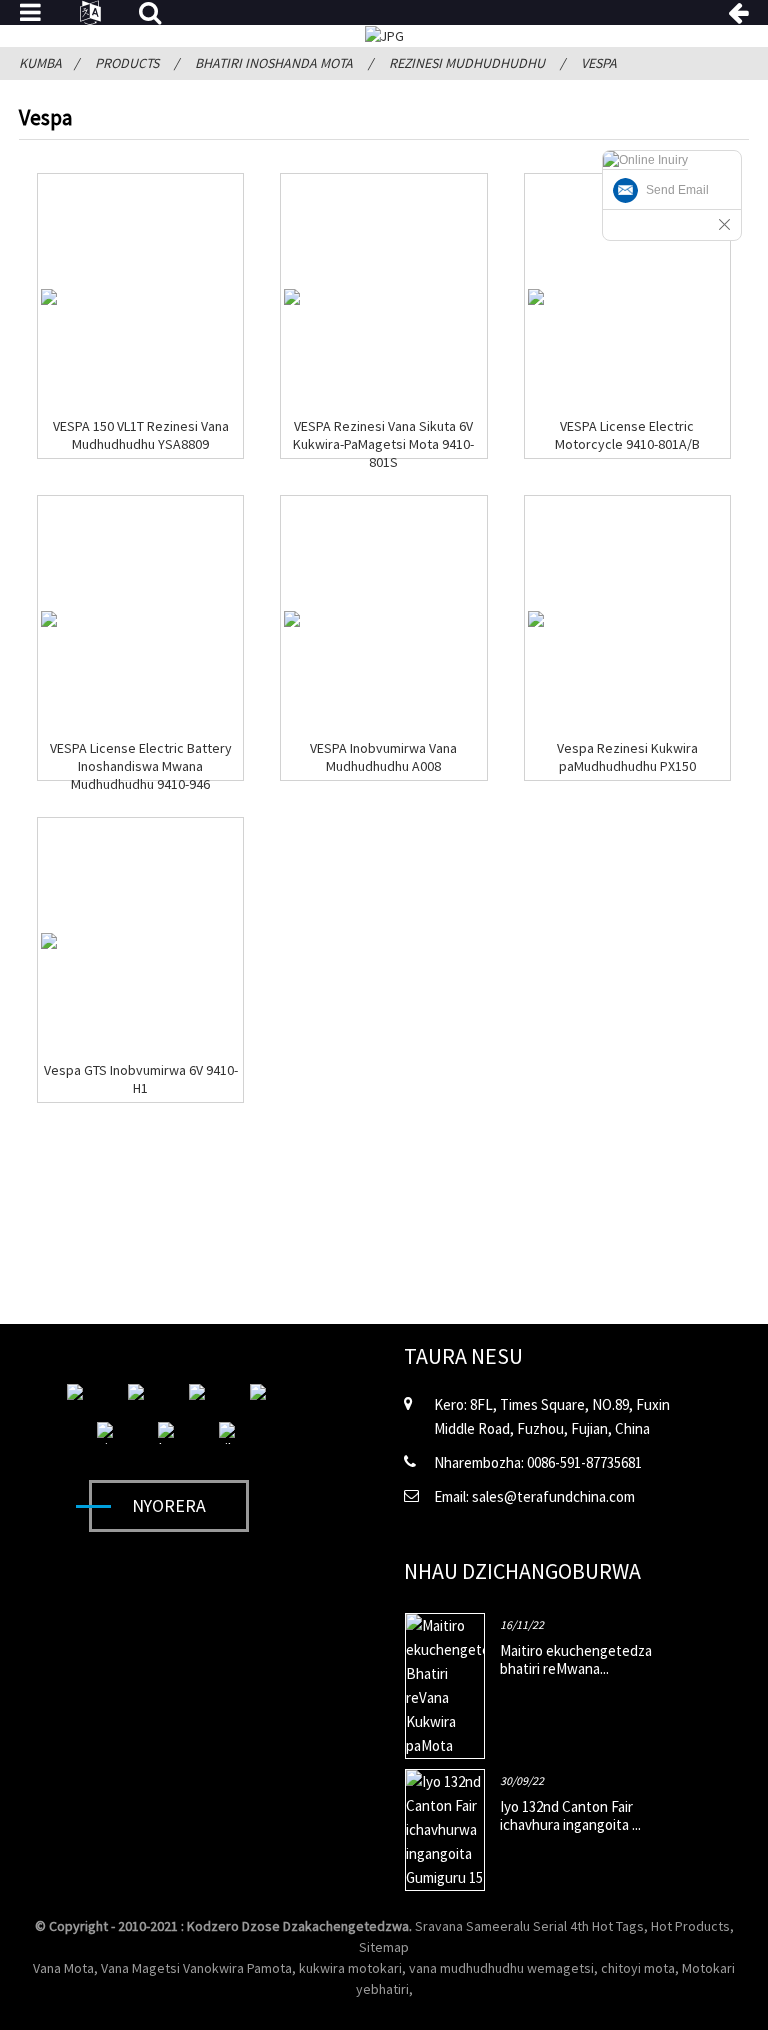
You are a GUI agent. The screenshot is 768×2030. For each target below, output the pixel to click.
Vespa (599, 63)
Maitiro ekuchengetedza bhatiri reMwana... (576, 1659)
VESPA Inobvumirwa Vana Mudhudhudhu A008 (383, 757)
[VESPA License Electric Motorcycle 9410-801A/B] (536, 297)
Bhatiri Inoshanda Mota (274, 63)
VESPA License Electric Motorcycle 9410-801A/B (627, 435)
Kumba (40, 63)
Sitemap (384, 1947)
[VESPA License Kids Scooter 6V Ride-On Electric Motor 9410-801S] (292, 297)
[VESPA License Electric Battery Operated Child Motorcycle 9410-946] (49, 619)
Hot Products (690, 1926)
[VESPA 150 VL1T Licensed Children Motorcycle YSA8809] (49, 297)
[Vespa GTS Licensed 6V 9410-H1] (49, 941)
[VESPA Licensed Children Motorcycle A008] (292, 619)
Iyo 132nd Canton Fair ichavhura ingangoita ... (570, 1815)
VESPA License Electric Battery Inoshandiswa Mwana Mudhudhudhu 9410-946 (141, 766)
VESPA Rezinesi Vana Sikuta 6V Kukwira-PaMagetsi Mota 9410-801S (383, 444)
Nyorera (169, 1505)
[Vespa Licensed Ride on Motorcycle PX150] (536, 619)
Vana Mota (63, 1968)
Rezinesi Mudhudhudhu (467, 63)
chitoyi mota (638, 1968)
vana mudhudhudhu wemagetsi (501, 1968)
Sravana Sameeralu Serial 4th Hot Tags (529, 1926)
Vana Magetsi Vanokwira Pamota (196, 1968)
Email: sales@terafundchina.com (534, 1496)
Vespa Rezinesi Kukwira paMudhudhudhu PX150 (627, 757)
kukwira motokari (350, 1968)
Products (127, 63)
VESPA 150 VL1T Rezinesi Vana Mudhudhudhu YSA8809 (141, 435)
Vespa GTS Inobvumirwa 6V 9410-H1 (141, 1079)
